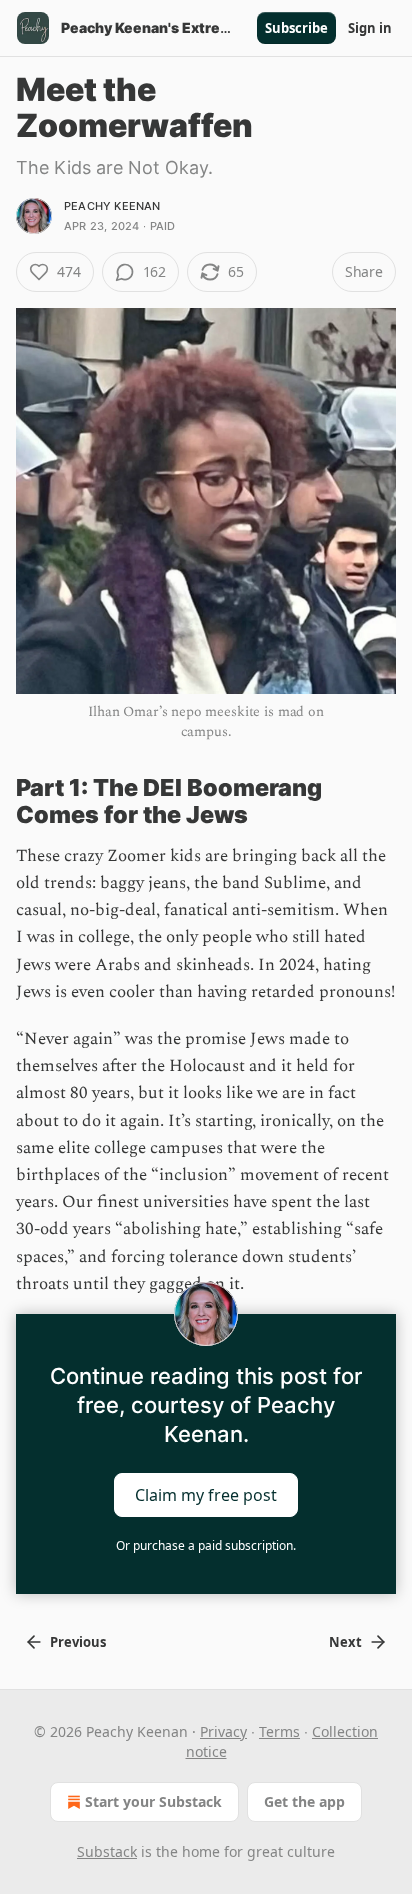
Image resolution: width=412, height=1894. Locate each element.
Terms (279, 1731)
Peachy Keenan (112, 206)
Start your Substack (153, 1801)
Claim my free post (206, 1495)
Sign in (370, 28)
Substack (107, 1851)
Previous (78, 1642)
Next (345, 1642)
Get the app (304, 1801)
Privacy (223, 1731)
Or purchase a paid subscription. (206, 1545)
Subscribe (296, 28)
